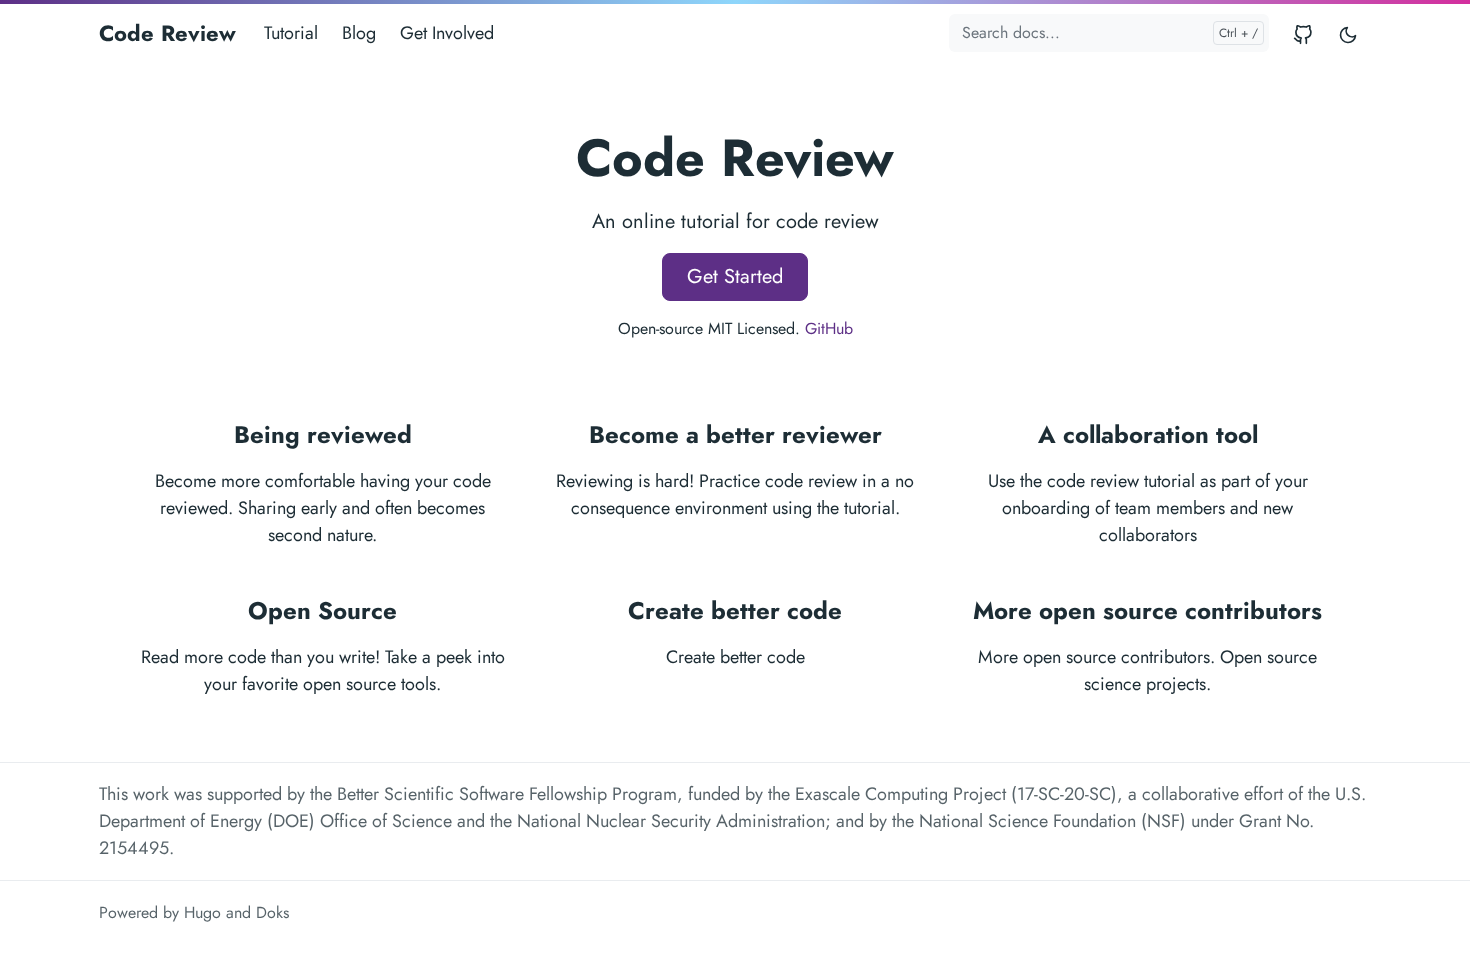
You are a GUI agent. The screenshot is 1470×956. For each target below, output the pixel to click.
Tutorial (291, 33)
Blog (359, 33)
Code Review (167, 33)
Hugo (202, 912)
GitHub (829, 328)
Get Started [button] (735, 276)
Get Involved (447, 33)
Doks (272, 912)
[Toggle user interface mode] (1348, 33)
